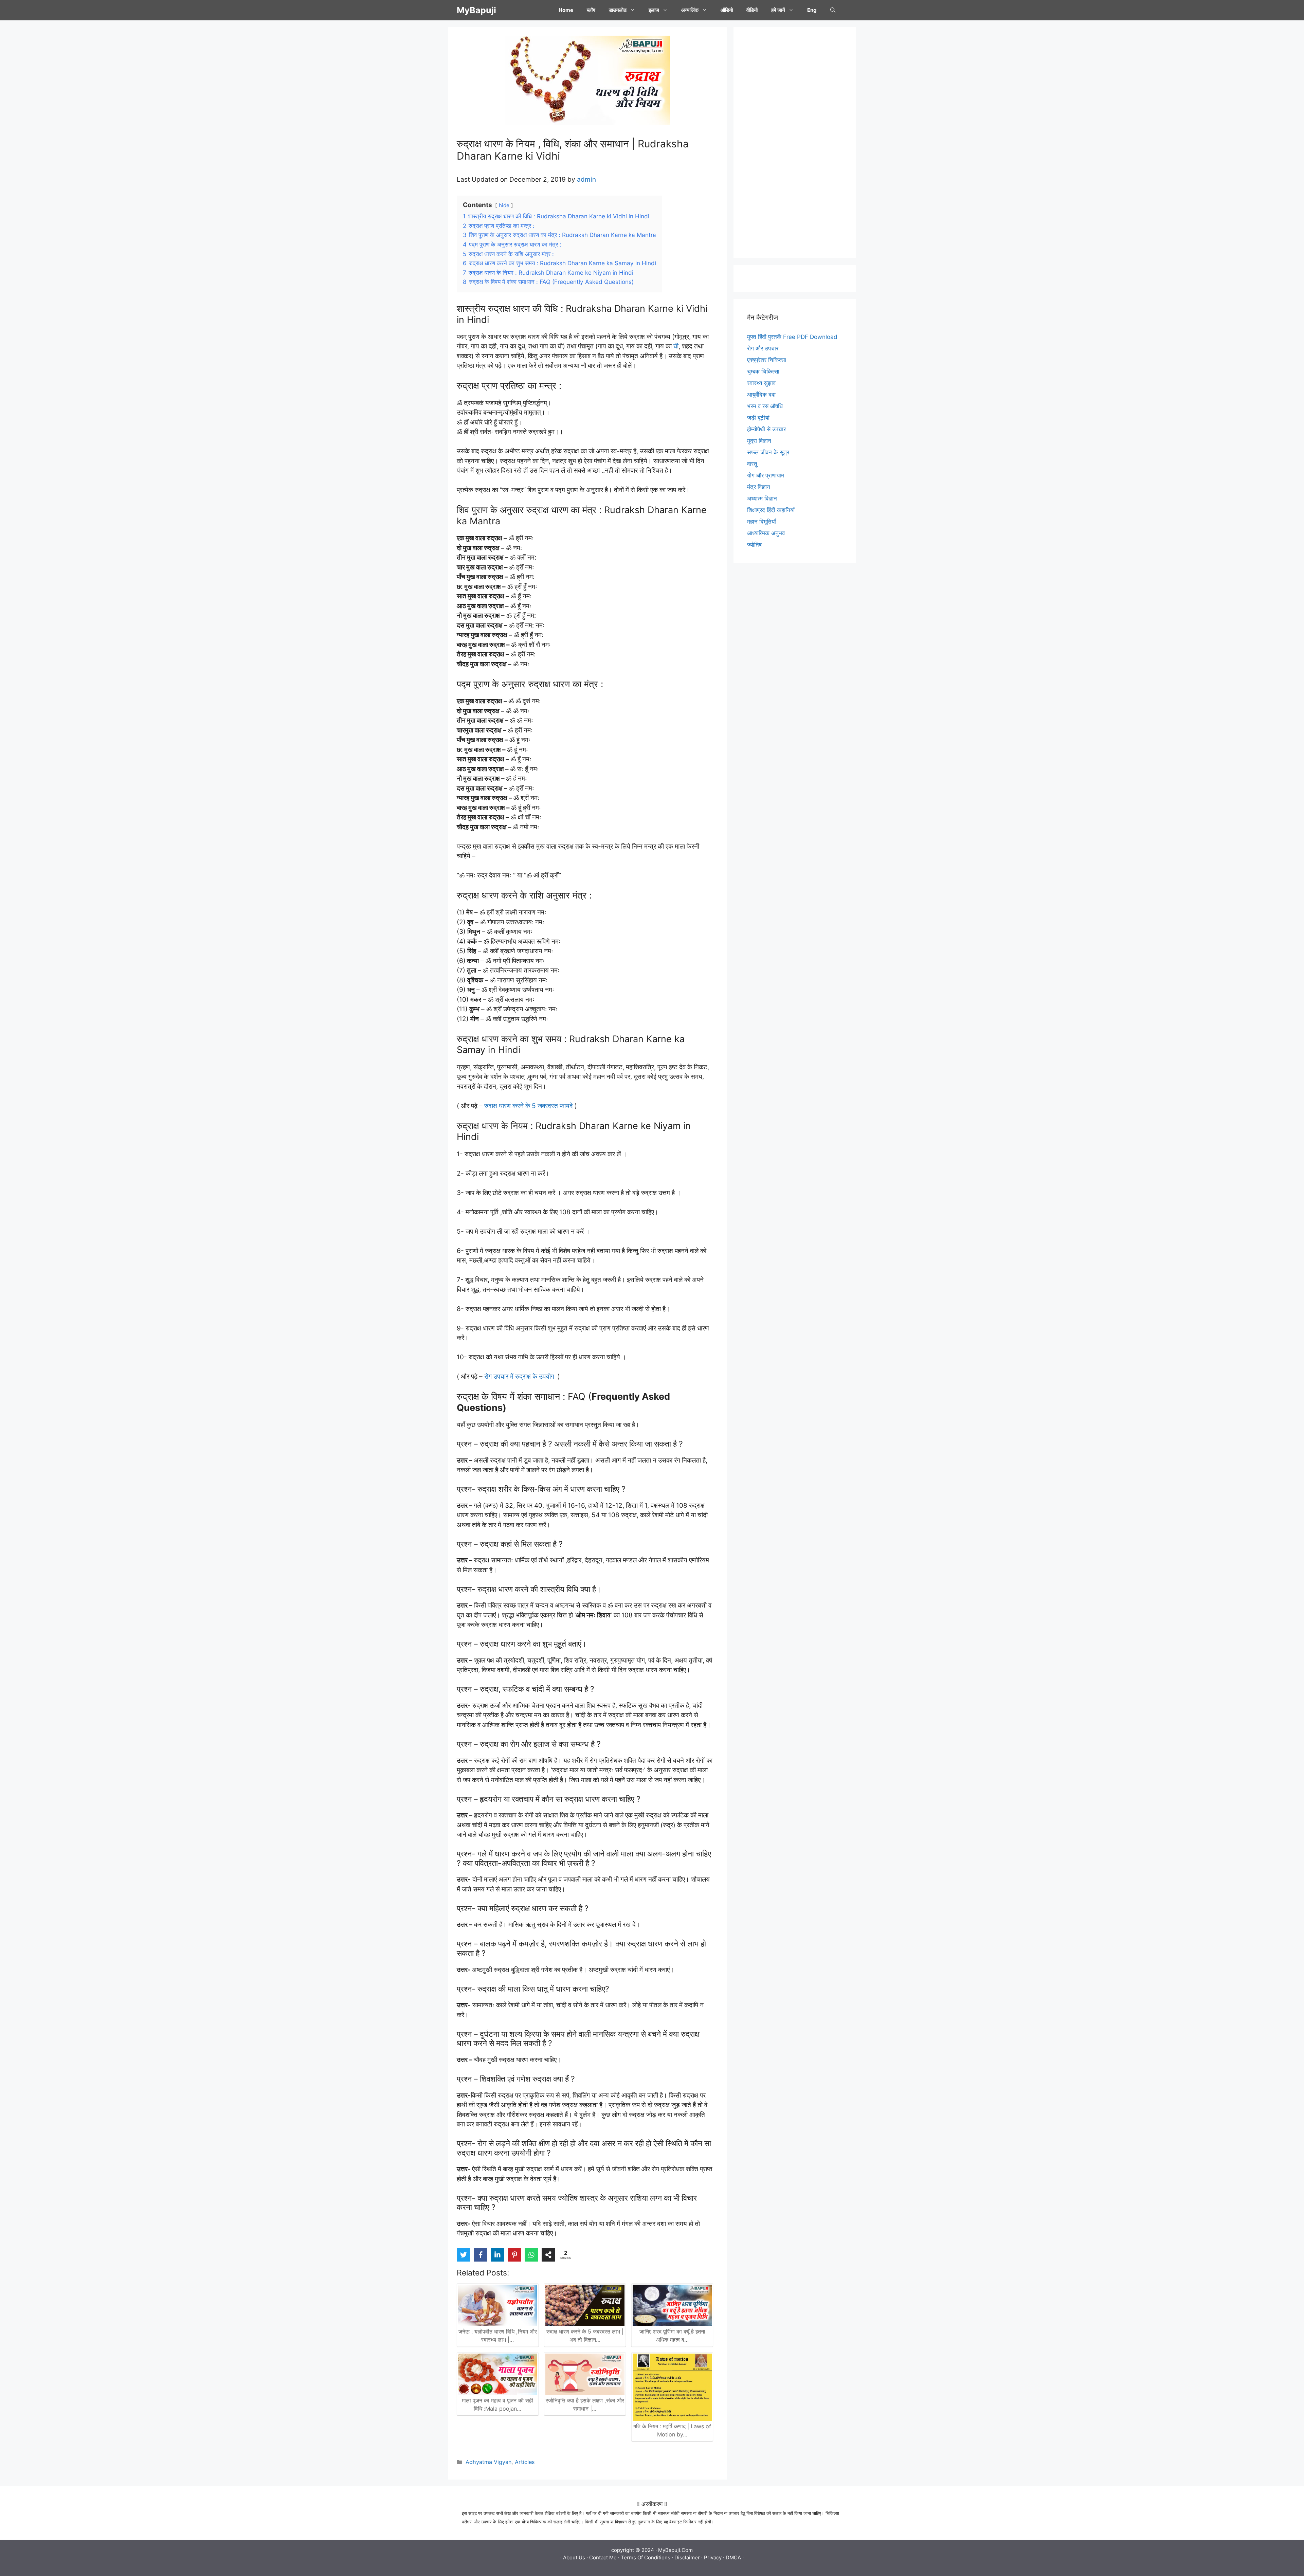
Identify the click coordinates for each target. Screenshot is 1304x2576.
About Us (574, 2557)
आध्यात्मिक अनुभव (766, 533)
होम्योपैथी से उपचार (766, 429)
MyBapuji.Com (675, 2550)
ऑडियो (727, 10)
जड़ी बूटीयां (758, 418)
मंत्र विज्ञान (759, 487)
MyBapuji (476, 10)
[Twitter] (464, 2255)
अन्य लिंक (690, 10)
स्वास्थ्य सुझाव (761, 383)
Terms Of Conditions (646, 2557)
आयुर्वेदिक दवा (761, 395)
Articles (525, 2462)
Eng (812, 10)
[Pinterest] (514, 2255)
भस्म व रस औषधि (765, 406)
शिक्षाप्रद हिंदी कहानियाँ (771, 510)
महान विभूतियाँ (762, 522)
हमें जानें (778, 10)
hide (504, 205)
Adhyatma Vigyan (488, 2462)
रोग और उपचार (763, 348)
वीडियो (752, 10)
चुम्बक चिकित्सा (763, 371)
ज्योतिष (754, 545)
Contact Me (603, 2557)
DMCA (733, 2557)
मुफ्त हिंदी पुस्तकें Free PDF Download (792, 337)
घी (676, 346)
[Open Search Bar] (833, 10)
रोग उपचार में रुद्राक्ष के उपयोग (520, 1376)
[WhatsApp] (531, 2255)
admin (586, 179)
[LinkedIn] (497, 2255)
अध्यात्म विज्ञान (762, 498)
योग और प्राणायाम (766, 475)
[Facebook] (481, 2255)
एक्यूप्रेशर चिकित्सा (767, 360)
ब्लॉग (591, 10)
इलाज (654, 10)
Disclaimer (687, 2557)
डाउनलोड (618, 10)
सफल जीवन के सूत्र (768, 452)
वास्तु (752, 464)
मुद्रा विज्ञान (759, 441)
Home (566, 10)
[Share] (548, 2255)
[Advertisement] (795, 143)
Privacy (713, 2557)
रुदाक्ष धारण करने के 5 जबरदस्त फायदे (529, 1106)
